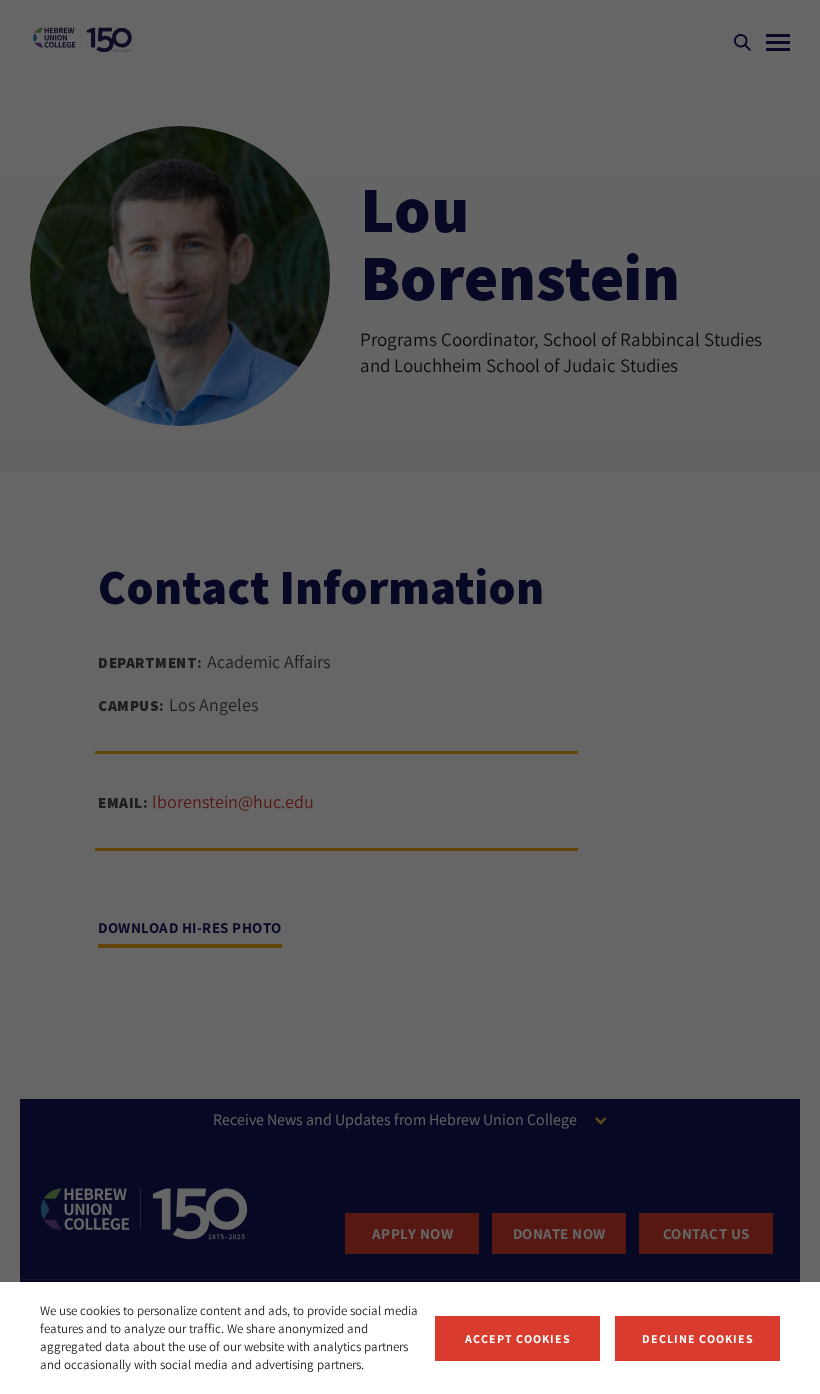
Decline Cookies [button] (698, 1338)
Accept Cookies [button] (518, 1338)
